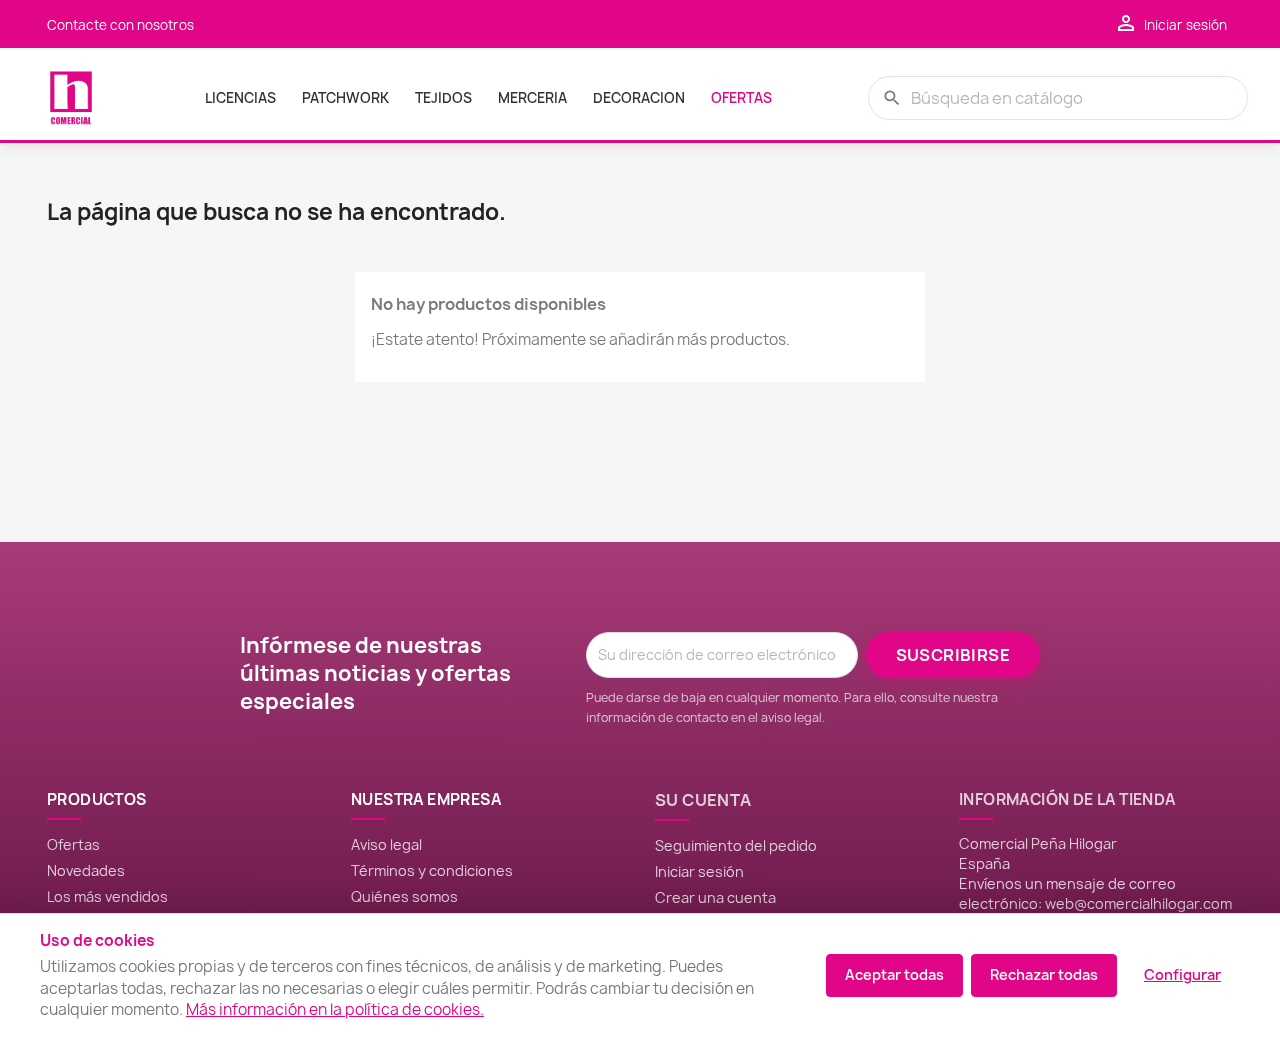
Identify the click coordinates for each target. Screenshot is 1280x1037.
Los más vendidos (107, 896)
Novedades (86, 870)
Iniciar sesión (699, 871)
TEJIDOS (443, 98)
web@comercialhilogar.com (1138, 903)
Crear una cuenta (715, 897)
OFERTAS (741, 98)
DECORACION (639, 98)
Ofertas (73, 844)
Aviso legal (386, 844)
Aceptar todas (894, 974)
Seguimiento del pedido (736, 845)
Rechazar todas (1044, 974)
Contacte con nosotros (120, 25)
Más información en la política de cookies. (335, 1009)
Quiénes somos (404, 896)
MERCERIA (532, 98)
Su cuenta (703, 800)
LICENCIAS (240, 98)
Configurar (1182, 974)
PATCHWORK (345, 98)
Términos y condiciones (432, 870)
